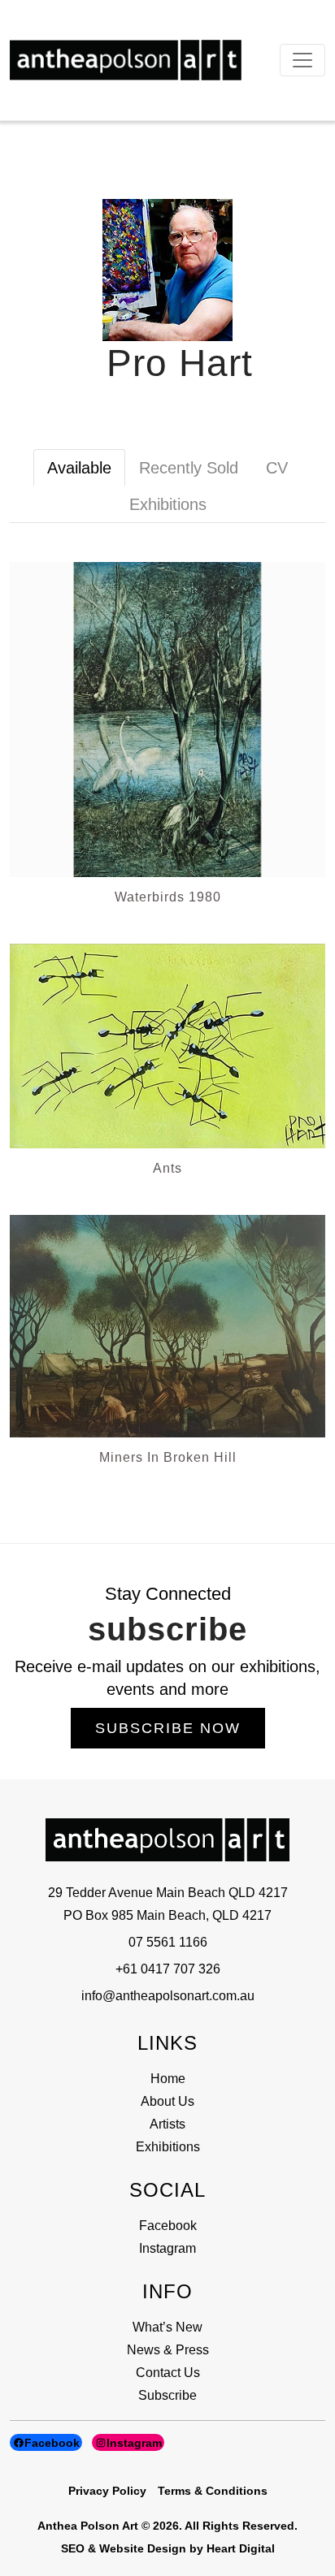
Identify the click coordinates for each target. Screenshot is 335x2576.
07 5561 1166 (168, 1942)
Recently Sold (189, 468)
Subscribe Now (168, 1728)
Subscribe (167, 2395)
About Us (167, 2101)
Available (79, 468)
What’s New (167, 2327)
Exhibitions (168, 504)
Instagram (167, 2248)
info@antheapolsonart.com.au (168, 1996)
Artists (167, 2124)
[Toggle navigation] (302, 60)
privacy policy (107, 2491)
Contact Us (168, 2373)
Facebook (168, 2226)
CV (277, 468)
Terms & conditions (213, 2491)
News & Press (168, 2350)
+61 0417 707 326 (168, 1969)
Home (168, 2079)
